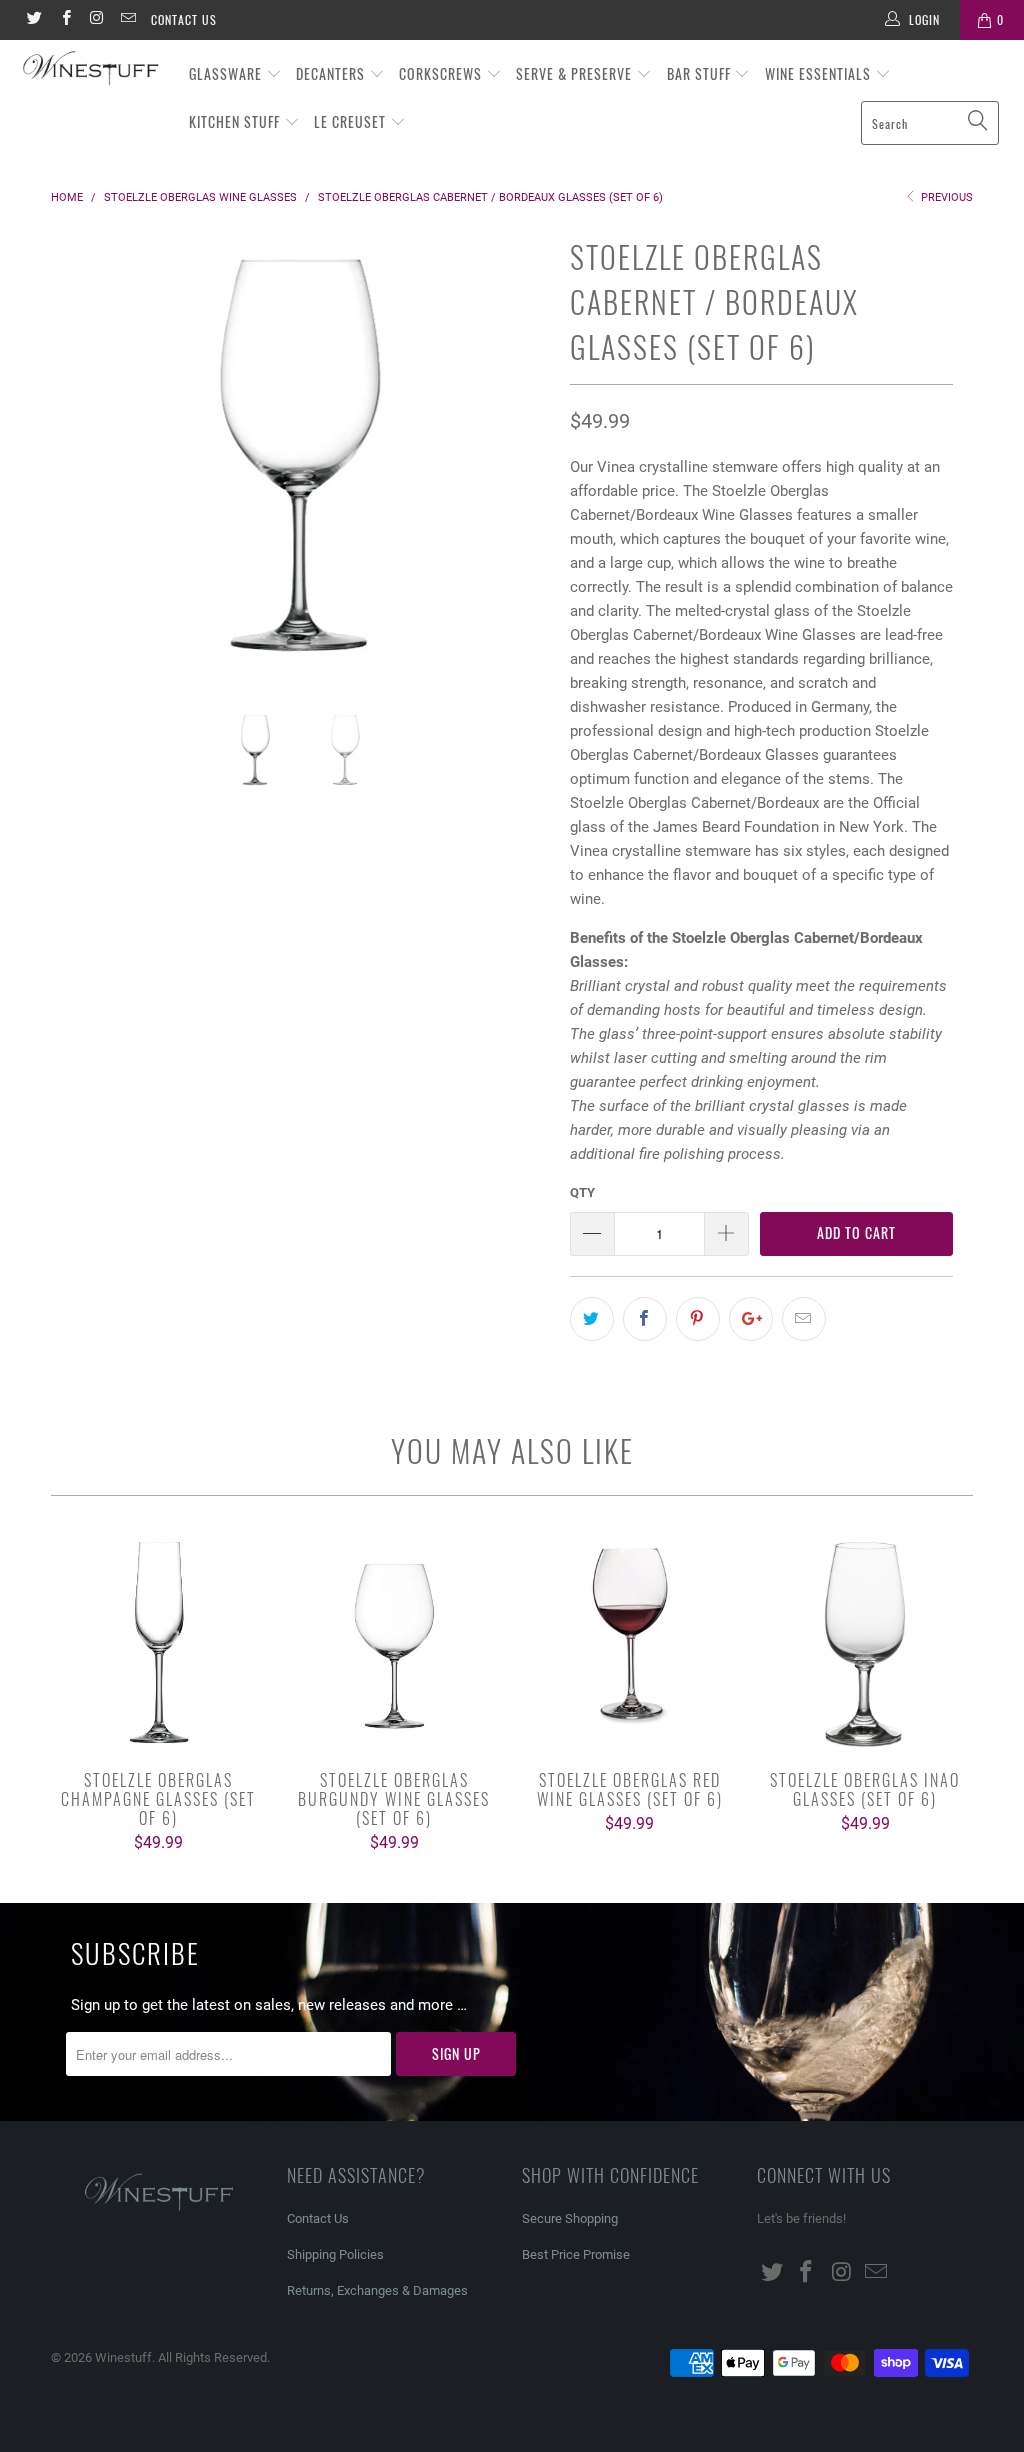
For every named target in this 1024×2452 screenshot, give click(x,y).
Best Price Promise (576, 2254)
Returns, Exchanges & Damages (377, 2290)
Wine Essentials (820, 73)
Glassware (227, 73)
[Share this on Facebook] (645, 1319)
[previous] (77, 470)
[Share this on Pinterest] (698, 1319)
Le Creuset (352, 121)
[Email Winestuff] (127, 20)
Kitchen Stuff (236, 121)
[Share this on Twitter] (592, 1319)
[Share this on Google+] (751, 1319)
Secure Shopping (570, 2218)
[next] (523, 470)
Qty (582, 1192)
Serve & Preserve (576, 73)
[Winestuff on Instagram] (96, 20)
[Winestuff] (92, 69)
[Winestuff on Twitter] (33, 20)
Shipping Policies (335, 2254)
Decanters (332, 73)
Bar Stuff (701, 73)
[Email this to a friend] (804, 1319)
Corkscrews (442, 73)
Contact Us (184, 19)
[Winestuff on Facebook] (64, 20)
